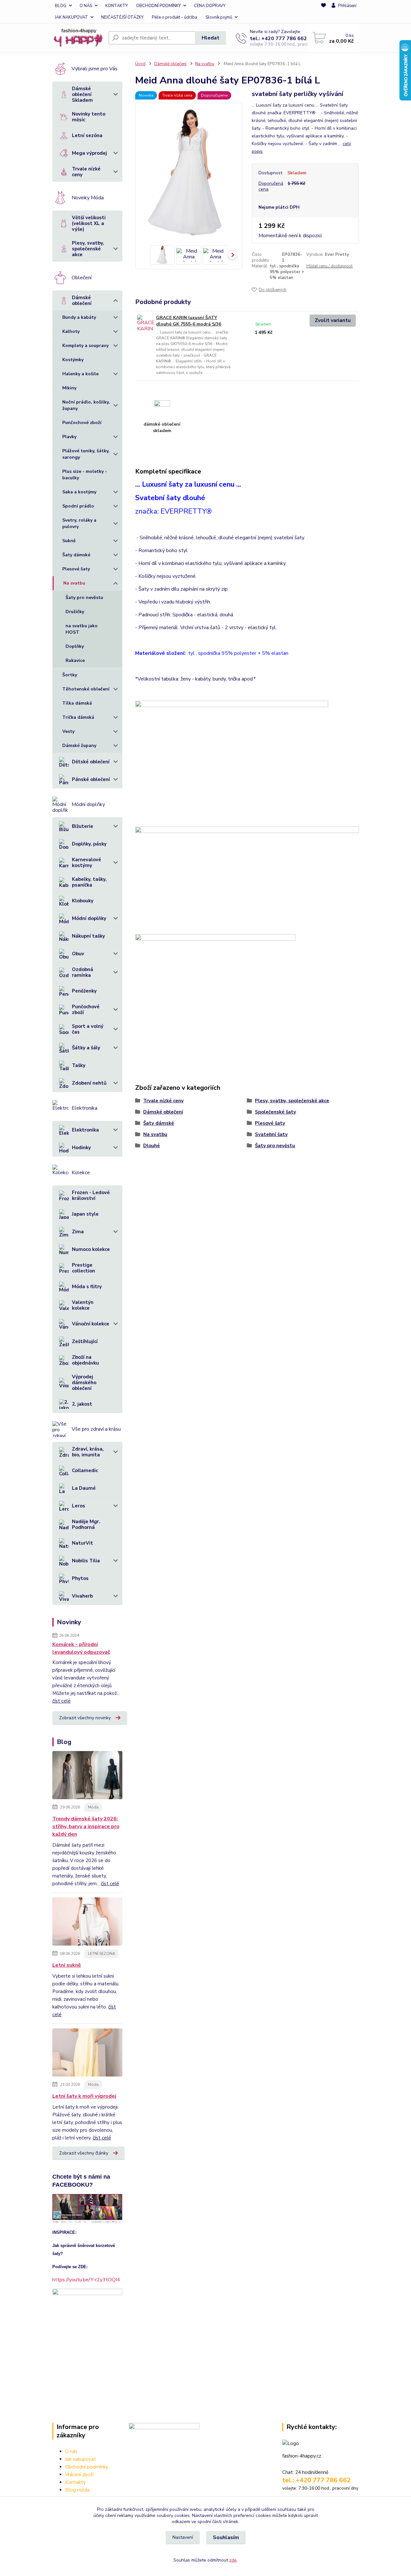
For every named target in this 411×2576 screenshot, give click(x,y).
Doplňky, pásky (89, 844)
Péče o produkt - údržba (175, 17)
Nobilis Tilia (86, 1561)
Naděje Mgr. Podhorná (86, 1524)
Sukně (69, 541)
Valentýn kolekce (83, 1305)
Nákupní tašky (88, 936)
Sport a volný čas (88, 1029)
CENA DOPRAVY (210, 6)
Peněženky (84, 991)
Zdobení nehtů (89, 1083)
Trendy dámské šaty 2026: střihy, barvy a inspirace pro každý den (86, 1826)
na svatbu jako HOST (82, 629)
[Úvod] (78, 38)
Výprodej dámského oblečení (84, 1383)
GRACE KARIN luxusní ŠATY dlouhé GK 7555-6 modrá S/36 (189, 321)
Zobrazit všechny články (84, 2153)
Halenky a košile (80, 374)
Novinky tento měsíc (89, 117)
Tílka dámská (77, 703)
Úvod (140, 64)
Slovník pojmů (219, 17)
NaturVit (83, 1543)
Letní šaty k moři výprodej (84, 2096)
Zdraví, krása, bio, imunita (88, 1452)
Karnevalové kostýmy (87, 863)
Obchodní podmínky (87, 2467)
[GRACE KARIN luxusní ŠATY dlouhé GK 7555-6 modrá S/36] (146, 323)
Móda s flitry (87, 1287)
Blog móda (77, 2490)
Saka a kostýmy (79, 492)
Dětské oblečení (91, 762)
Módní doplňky (89, 918)
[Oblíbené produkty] (324, 12)
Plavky (69, 437)
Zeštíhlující (85, 1341)
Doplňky (75, 646)
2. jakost (82, 1404)
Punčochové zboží (82, 423)
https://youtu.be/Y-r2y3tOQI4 (86, 2280)
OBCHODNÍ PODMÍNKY (158, 6)
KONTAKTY (117, 6)
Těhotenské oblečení (86, 689)
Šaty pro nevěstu (84, 598)
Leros (79, 1506)
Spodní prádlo (78, 506)
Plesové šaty (76, 569)
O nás (71, 2451)
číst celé (61, 1701)
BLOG (61, 6)
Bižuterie (83, 826)
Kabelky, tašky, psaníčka (89, 882)
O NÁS (86, 6)
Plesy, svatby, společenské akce (88, 249)
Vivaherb (82, 1596)
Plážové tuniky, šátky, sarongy (86, 454)
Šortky (70, 675)
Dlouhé (152, 1146)
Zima (78, 1232)
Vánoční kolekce (91, 1324)
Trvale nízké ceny (86, 172)
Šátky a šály (86, 1048)
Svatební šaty (271, 1134)
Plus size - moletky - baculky (85, 475)
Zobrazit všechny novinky (85, 1718)
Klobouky (83, 901)
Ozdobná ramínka (83, 972)
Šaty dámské (76, 555)
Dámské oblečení (82, 300)
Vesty (68, 731)
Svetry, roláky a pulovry (79, 523)
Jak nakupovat (81, 2459)
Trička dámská (78, 717)
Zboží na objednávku (85, 1360)
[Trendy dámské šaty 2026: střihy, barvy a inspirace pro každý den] (87, 1776)
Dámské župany (79, 746)
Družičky (75, 612)
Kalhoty (71, 331)
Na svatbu (74, 583)
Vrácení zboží (79, 2475)
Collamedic (85, 1470)
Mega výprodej (89, 153)
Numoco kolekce (91, 1249)
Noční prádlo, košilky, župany (86, 405)
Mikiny (69, 388)
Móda (93, 1807)
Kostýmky (73, 360)
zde (233, 2560)
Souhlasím (226, 2537)
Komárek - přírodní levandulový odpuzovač (81, 1648)
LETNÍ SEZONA (102, 1954)
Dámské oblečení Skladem (82, 94)
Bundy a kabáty (79, 317)
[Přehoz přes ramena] (215, 986)
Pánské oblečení (91, 779)
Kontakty (75, 2482)
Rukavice (75, 660)
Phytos (80, 1578)
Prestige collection (83, 1268)
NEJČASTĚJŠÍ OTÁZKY (122, 17)
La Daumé (84, 1488)
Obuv (78, 954)
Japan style (85, 1214)
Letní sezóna (87, 135)
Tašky (79, 1065)
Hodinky (81, 1148)
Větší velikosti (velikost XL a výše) (89, 223)
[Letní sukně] (87, 1923)
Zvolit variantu (333, 320)
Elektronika (85, 1130)
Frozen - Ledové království (91, 1195)
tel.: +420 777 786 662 (278, 39)
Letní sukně (67, 1965)
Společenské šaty (275, 1112)
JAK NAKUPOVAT (71, 17)
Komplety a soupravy (85, 346)
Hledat (210, 38)
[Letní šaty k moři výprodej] (87, 2054)
